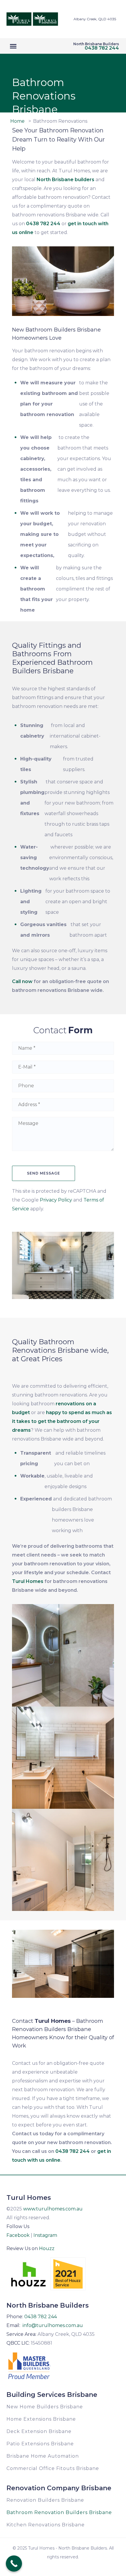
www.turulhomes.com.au (53, 2209)
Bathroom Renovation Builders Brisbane (59, 2512)
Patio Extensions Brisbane (40, 2444)
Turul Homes (28, 1581)
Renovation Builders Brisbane (45, 2500)
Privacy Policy (56, 1200)
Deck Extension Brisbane (39, 2431)
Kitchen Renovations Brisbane (46, 2525)
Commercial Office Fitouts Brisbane (53, 2468)
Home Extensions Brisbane (41, 2419)
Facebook (18, 2235)
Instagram (45, 2235)
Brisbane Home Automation (43, 2456)
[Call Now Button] (14, 2564)
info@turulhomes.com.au (53, 2325)
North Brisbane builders (65, 180)
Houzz (47, 2248)
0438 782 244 (102, 48)
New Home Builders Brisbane (45, 2407)
